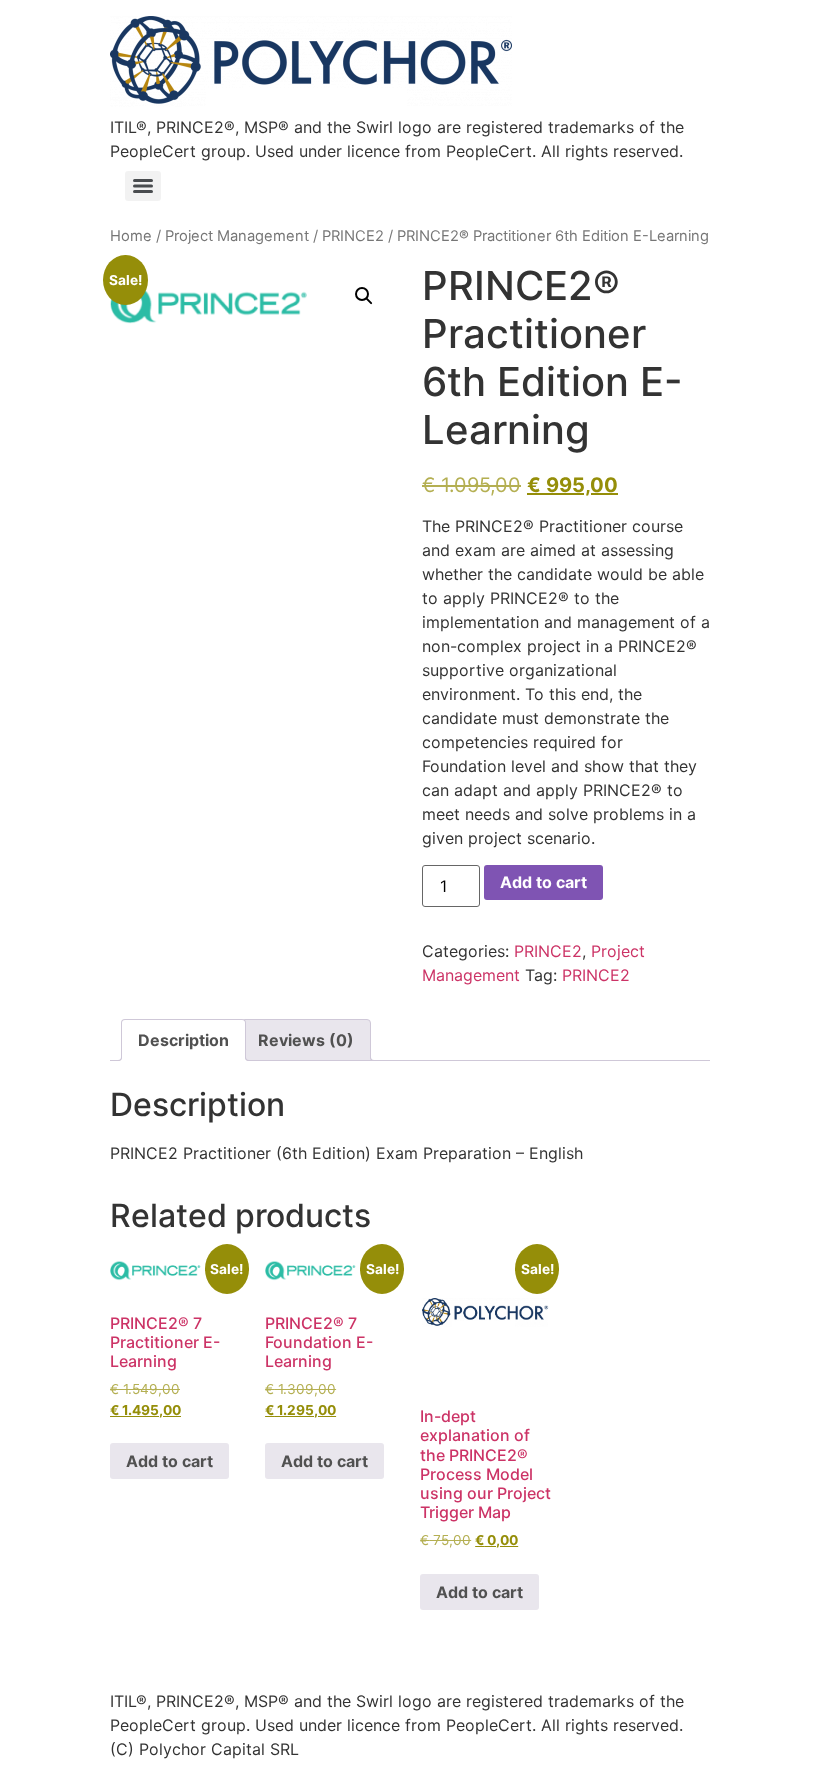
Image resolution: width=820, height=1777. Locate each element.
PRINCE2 (353, 236)
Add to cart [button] (169, 1461)
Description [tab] (183, 1040)
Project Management (237, 236)
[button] (364, 296)
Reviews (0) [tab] (306, 1040)
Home (131, 236)
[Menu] (143, 186)
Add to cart (543, 882)
